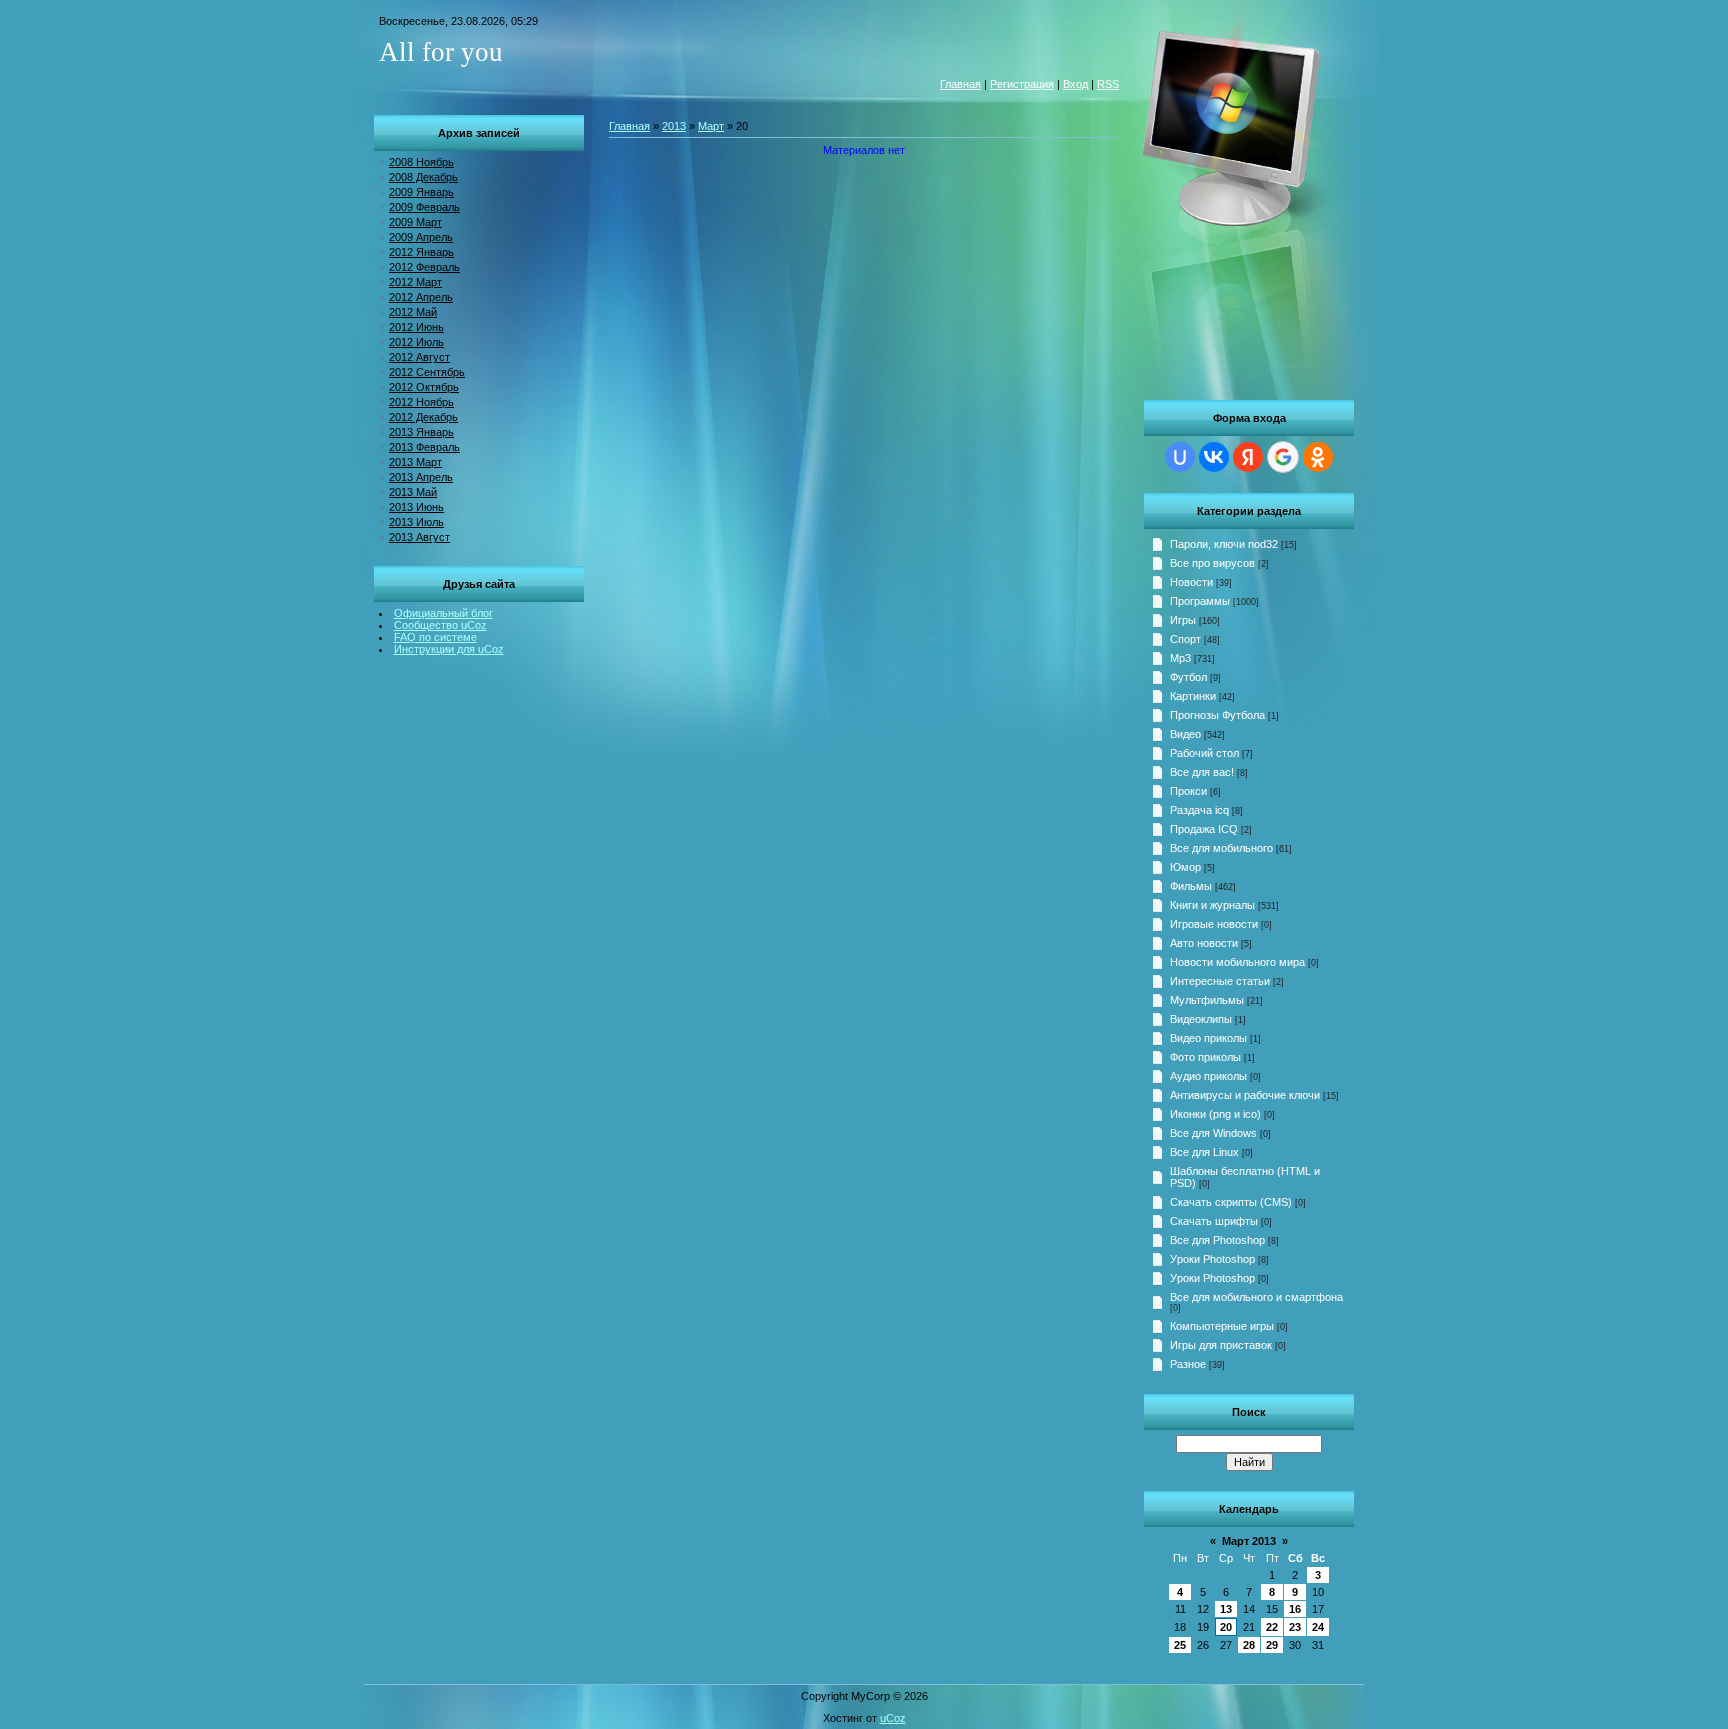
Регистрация (1022, 84)
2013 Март (415, 462)
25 (1180, 1645)
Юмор (1185, 867)
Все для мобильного (1221, 848)
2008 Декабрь (423, 177)
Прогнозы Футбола (1217, 715)
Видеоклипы (1201, 1019)
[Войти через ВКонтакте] (1214, 457)
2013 (674, 126)
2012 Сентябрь (427, 372)
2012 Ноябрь (421, 402)
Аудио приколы (1208, 1076)
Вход (1075, 84)
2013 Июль (416, 522)
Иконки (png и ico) (1215, 1114)
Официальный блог (443, 613)
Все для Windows (1213, 1133)
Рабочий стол (1204, 753)
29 (1272, 1645)
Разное (1188, 1364)
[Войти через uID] (1180, 457)
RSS (1108, 84)
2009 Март (415, 222)
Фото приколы (1205, 1057)
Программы (1200, 601)
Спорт (1185, 639)
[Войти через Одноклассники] (1318, 457)
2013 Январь (421, 432)
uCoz (893, 1718)
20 (1226, 1627)
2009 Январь (421, 192)
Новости (1191, 582)
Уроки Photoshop (1212, 1259)
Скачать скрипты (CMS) (1231, 1202)
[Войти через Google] (1283, 457)
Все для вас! (1202, 772)
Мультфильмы (1207, 1000)
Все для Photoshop (1217, 1240)
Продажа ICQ (1204, 829)
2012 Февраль (424, 267)
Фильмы (1191, 886)
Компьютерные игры (1222, 1326)
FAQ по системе (435, 637)
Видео (1185, 734)
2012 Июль (416, 342)
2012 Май (413, 312)
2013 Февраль (424, 447)
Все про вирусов (1212, 563)
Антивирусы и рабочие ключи (1245, 1095)
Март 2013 (1249, 1541)
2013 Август (419, 537)
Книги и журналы (1212, 905)
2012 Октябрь (424, 387)
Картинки (1193, 696)
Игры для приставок (1221, 1345)
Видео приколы (1208, 1038)
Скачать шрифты (1214, 1221)
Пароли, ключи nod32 (1224, 544)
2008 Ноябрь (421, 162)
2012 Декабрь (423, 417)
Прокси (1188, 791)
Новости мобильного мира (1237, 962)
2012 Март (415, 282)
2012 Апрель (421, 297)
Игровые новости (1214, 924)
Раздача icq (1199, 810)
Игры (1183, 620)
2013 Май (413, 492)
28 (1249, 1645)
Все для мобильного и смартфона (1256, 1297)
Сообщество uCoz (440, 625)
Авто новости (1204, 943)
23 (1295, 1627)
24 (1318, 1627)
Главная (960, 84)
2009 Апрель (421, 237)
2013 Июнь (416, 507)
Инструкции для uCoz (449, 649)
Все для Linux (1204, 1152)
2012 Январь (421, 252)
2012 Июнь (416, 327)
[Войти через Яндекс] (1248, 457)
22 (1272, 1627)
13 (1226, 1609)
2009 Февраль (424, 207)
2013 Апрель (421, 477)
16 (1295, 1609)
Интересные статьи (1220, 981)
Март (711, 126)
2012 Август (419, 357)
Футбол (1188, 677)
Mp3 (1180, 658)
